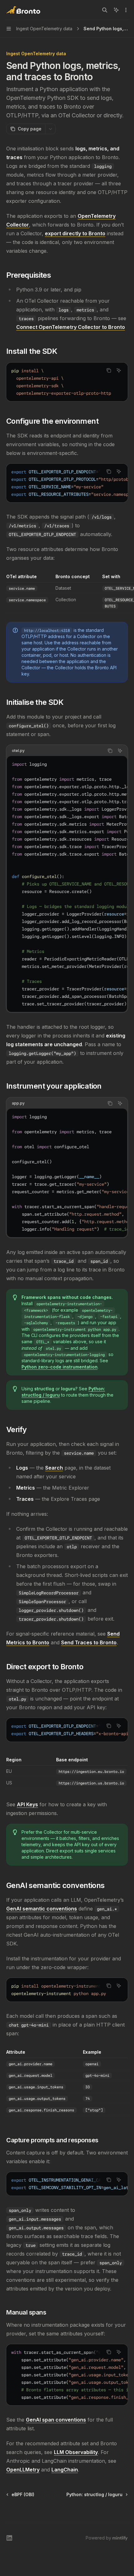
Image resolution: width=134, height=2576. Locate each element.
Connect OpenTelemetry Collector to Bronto (71, 327)
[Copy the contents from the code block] (109, 370)
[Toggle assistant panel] (116, 10)
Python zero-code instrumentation (60, 1367)
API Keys (27, 1804)
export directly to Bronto (75, 233)
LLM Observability (76, 2452)
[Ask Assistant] (119, 370)
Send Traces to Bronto (89, 1642)
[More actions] (126, 10)
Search (54, 1468)
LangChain (65, 2470)
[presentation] (67, 382)
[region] (67, 593)
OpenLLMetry (23, 2470)
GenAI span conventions (56, 2420)
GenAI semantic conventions (42, 1909)
